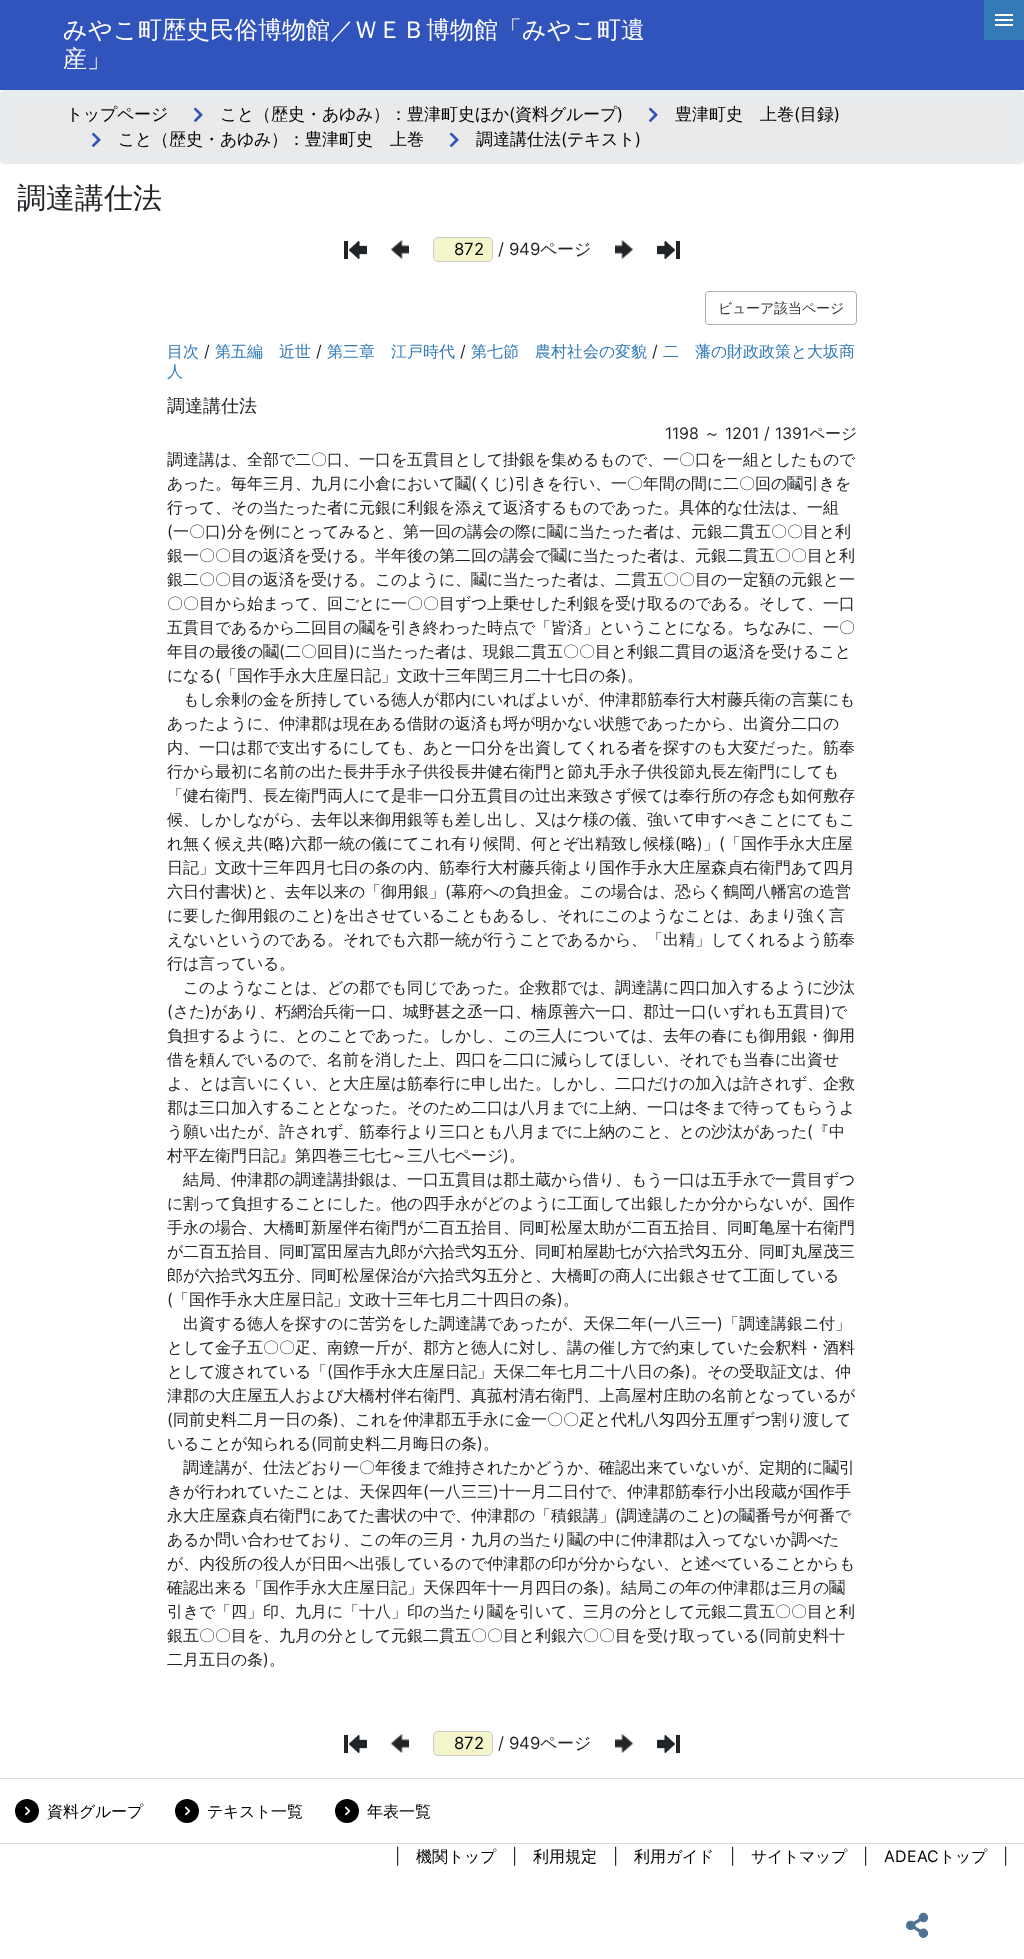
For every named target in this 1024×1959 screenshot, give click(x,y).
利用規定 (565, 1856)
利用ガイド (674, 1856)
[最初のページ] (355, 250)
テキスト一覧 (255, 1811)
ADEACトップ (935, 1856)
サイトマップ (799, 1856)
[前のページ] (400, 249)
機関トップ (456, 1856)
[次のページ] (624, 249)
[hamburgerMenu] (1004, 20)
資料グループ (95, 1811)
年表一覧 (399, 1811)
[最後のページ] (668, 250)
